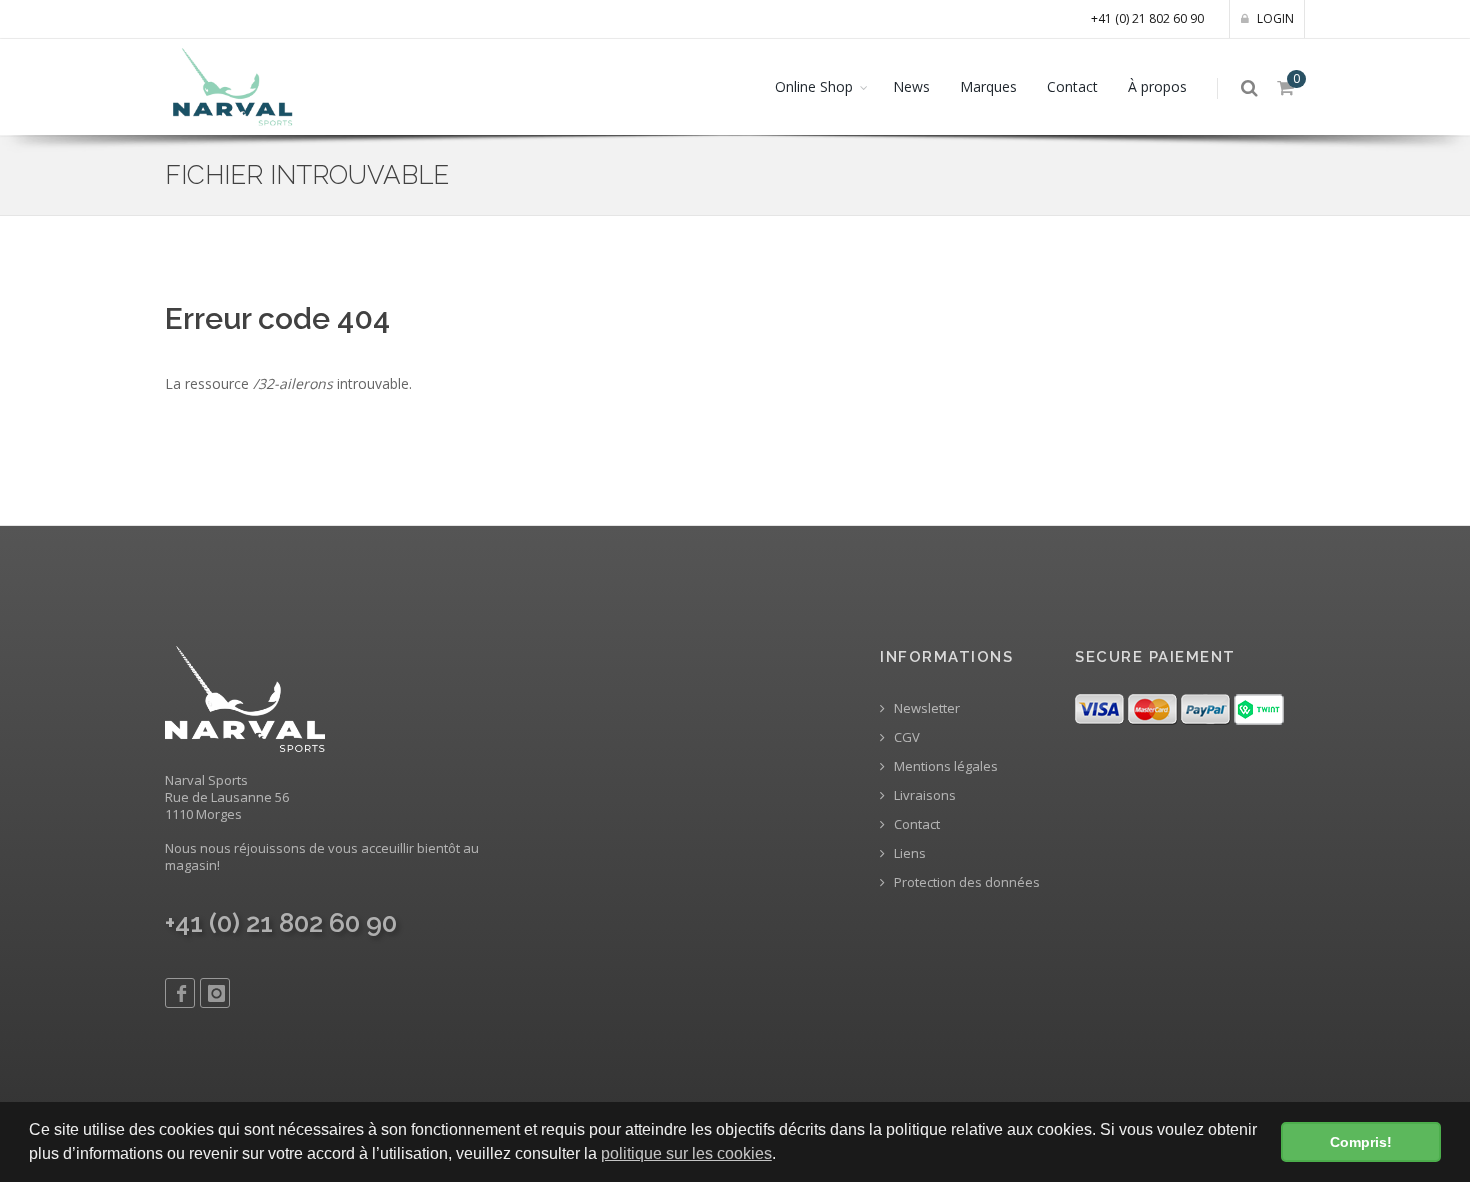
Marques (988, 86)
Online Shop (814, 86)
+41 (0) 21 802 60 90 (1147, 18)
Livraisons (923, 795)
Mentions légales (944, 766)
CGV (905, 737)
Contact (1072, 86)
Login (1274, 18)
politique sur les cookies (686, 1153)
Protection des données (965, 882)
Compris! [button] (1361, 1142)
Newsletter (925, 708)
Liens (908, 853)
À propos (1157, 86)
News (911, 86)
